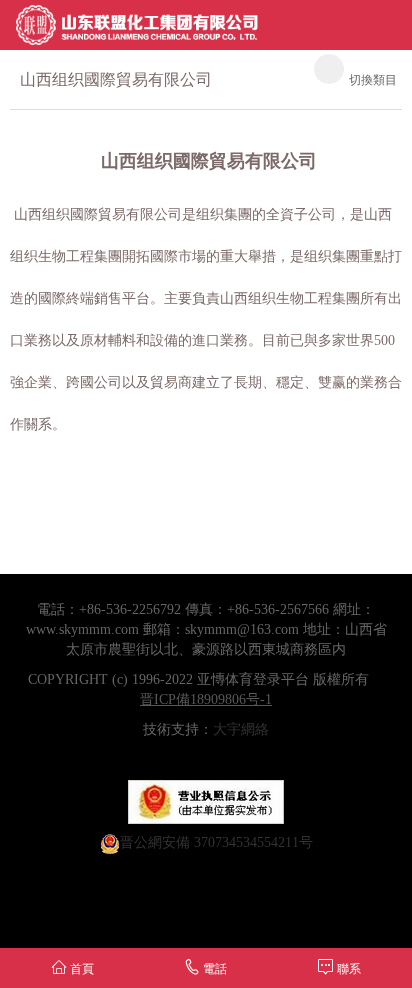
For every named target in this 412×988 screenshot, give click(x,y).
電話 (213, 969)
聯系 (347, 969)
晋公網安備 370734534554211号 (216, 842)
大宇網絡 (241, 729)
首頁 (80, 969)
